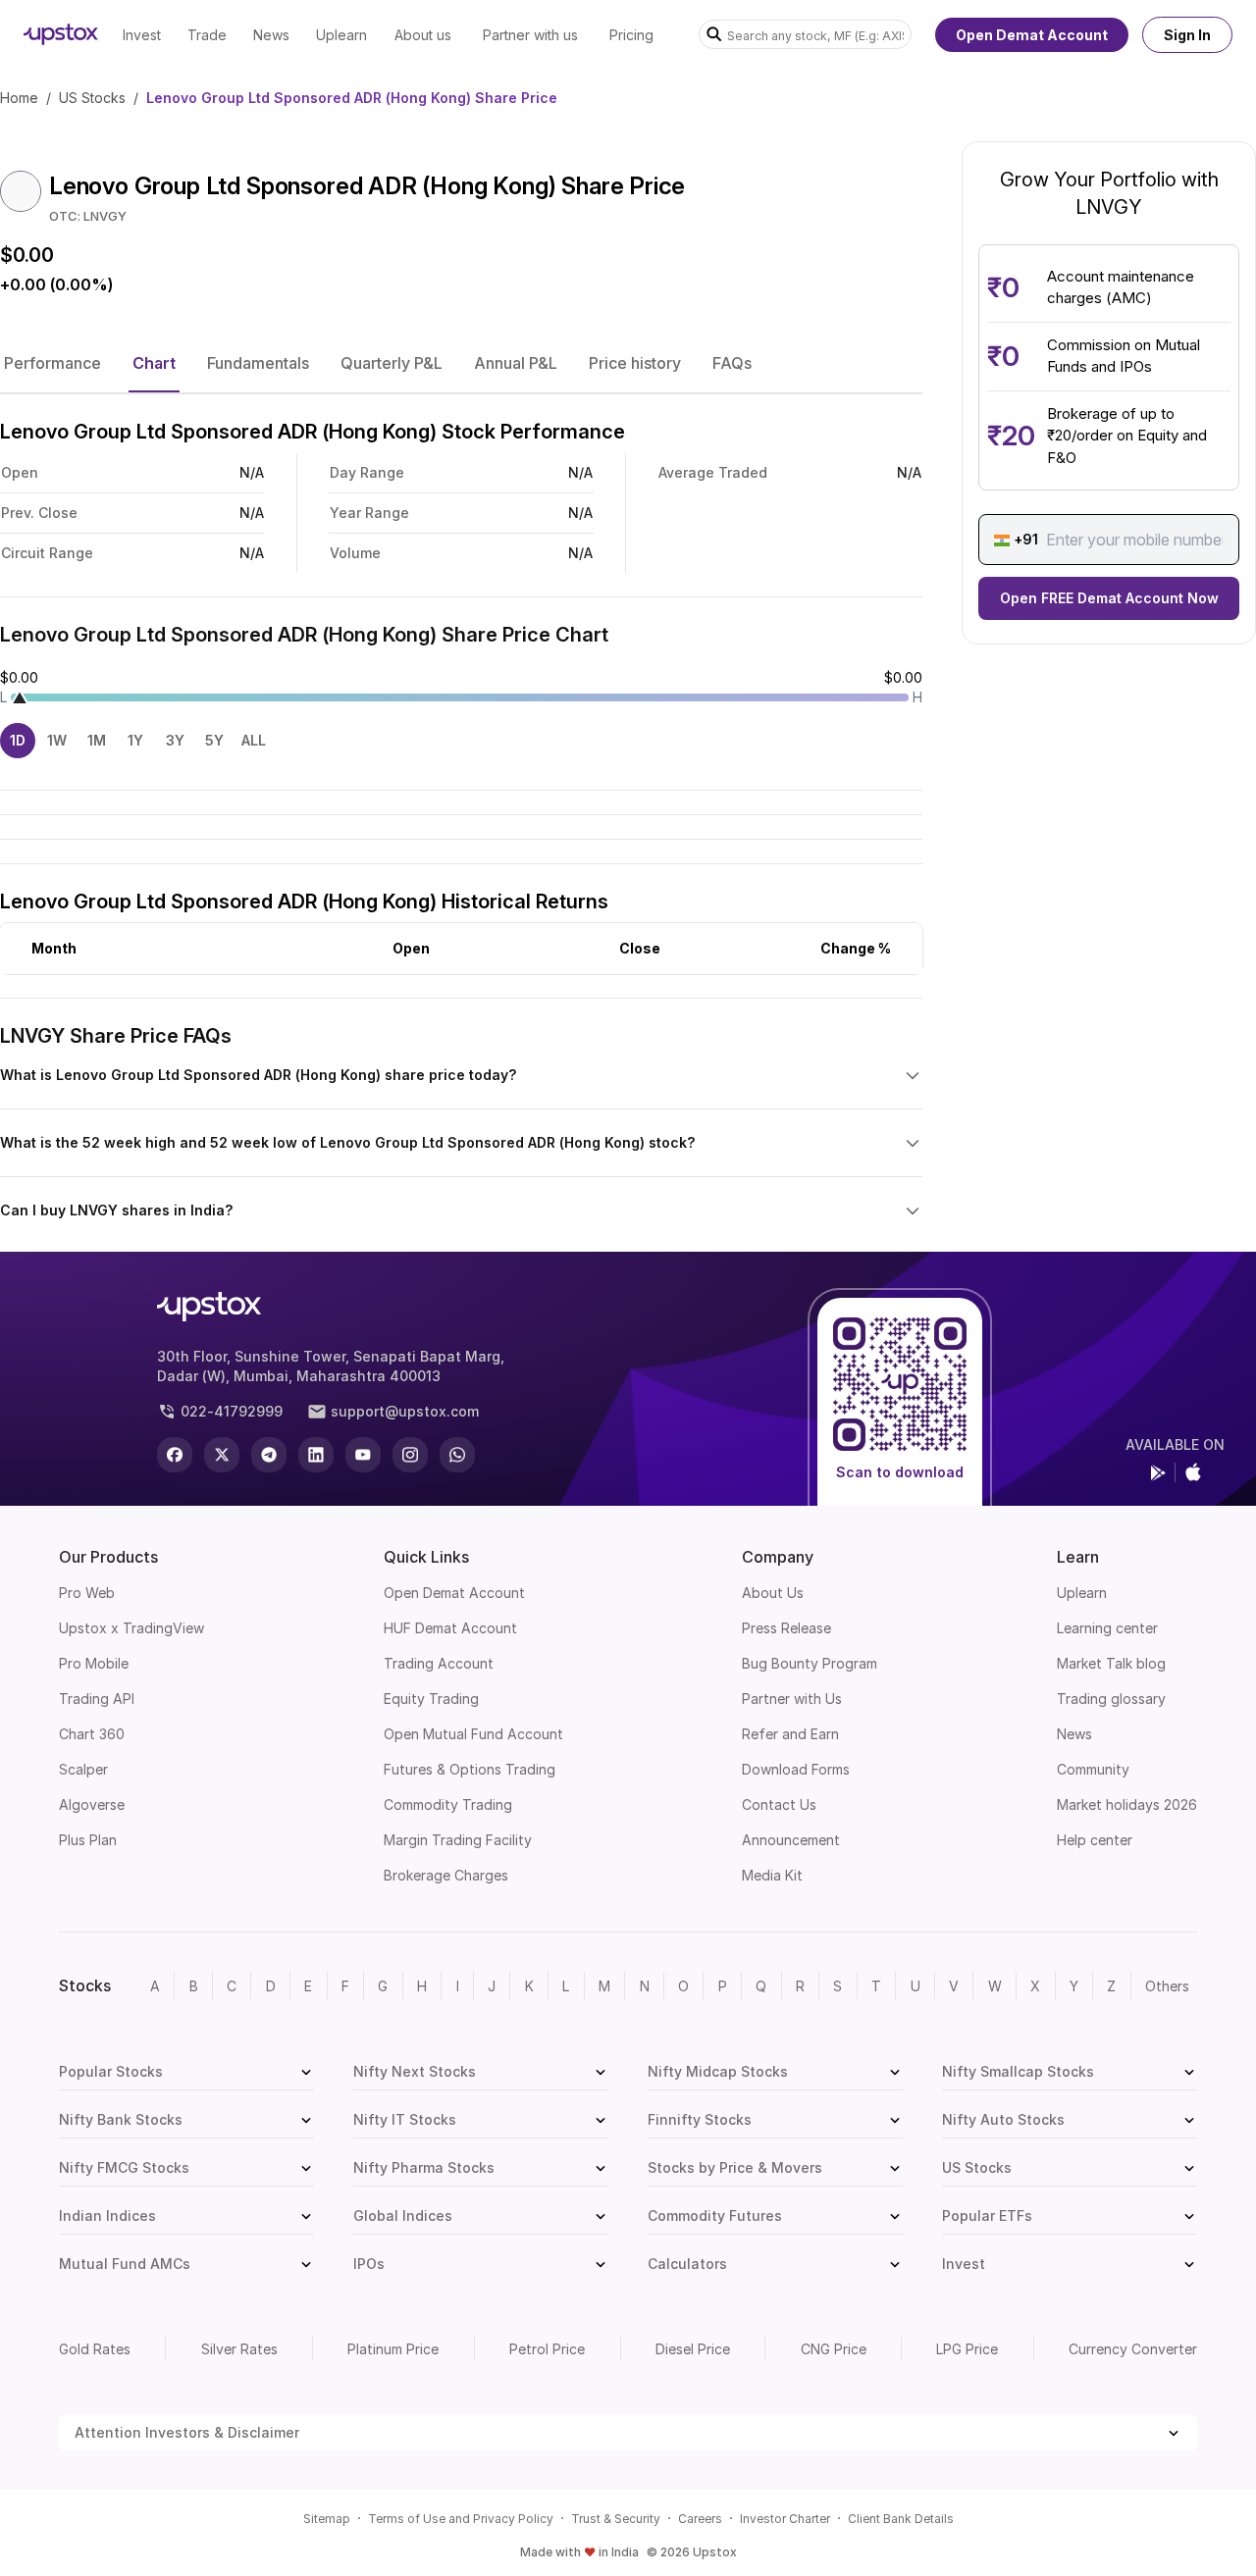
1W (57, 740)
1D (18, 740)
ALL (254, 740)
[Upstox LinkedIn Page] (316, 1455)
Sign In (1187, 35)
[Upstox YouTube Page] (363, 1455)
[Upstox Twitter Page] (222, 1455)
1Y (135, 740)
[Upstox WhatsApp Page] (457, 1455)
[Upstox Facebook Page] (175, 1455)
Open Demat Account (1032, 35)
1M (97, 740)
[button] (52, 363)
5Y (214, 740)
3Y (175, 740)
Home (19, 98)
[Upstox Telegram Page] (269, 1455)
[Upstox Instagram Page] (410, 1455)
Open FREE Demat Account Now (1109, 599)
